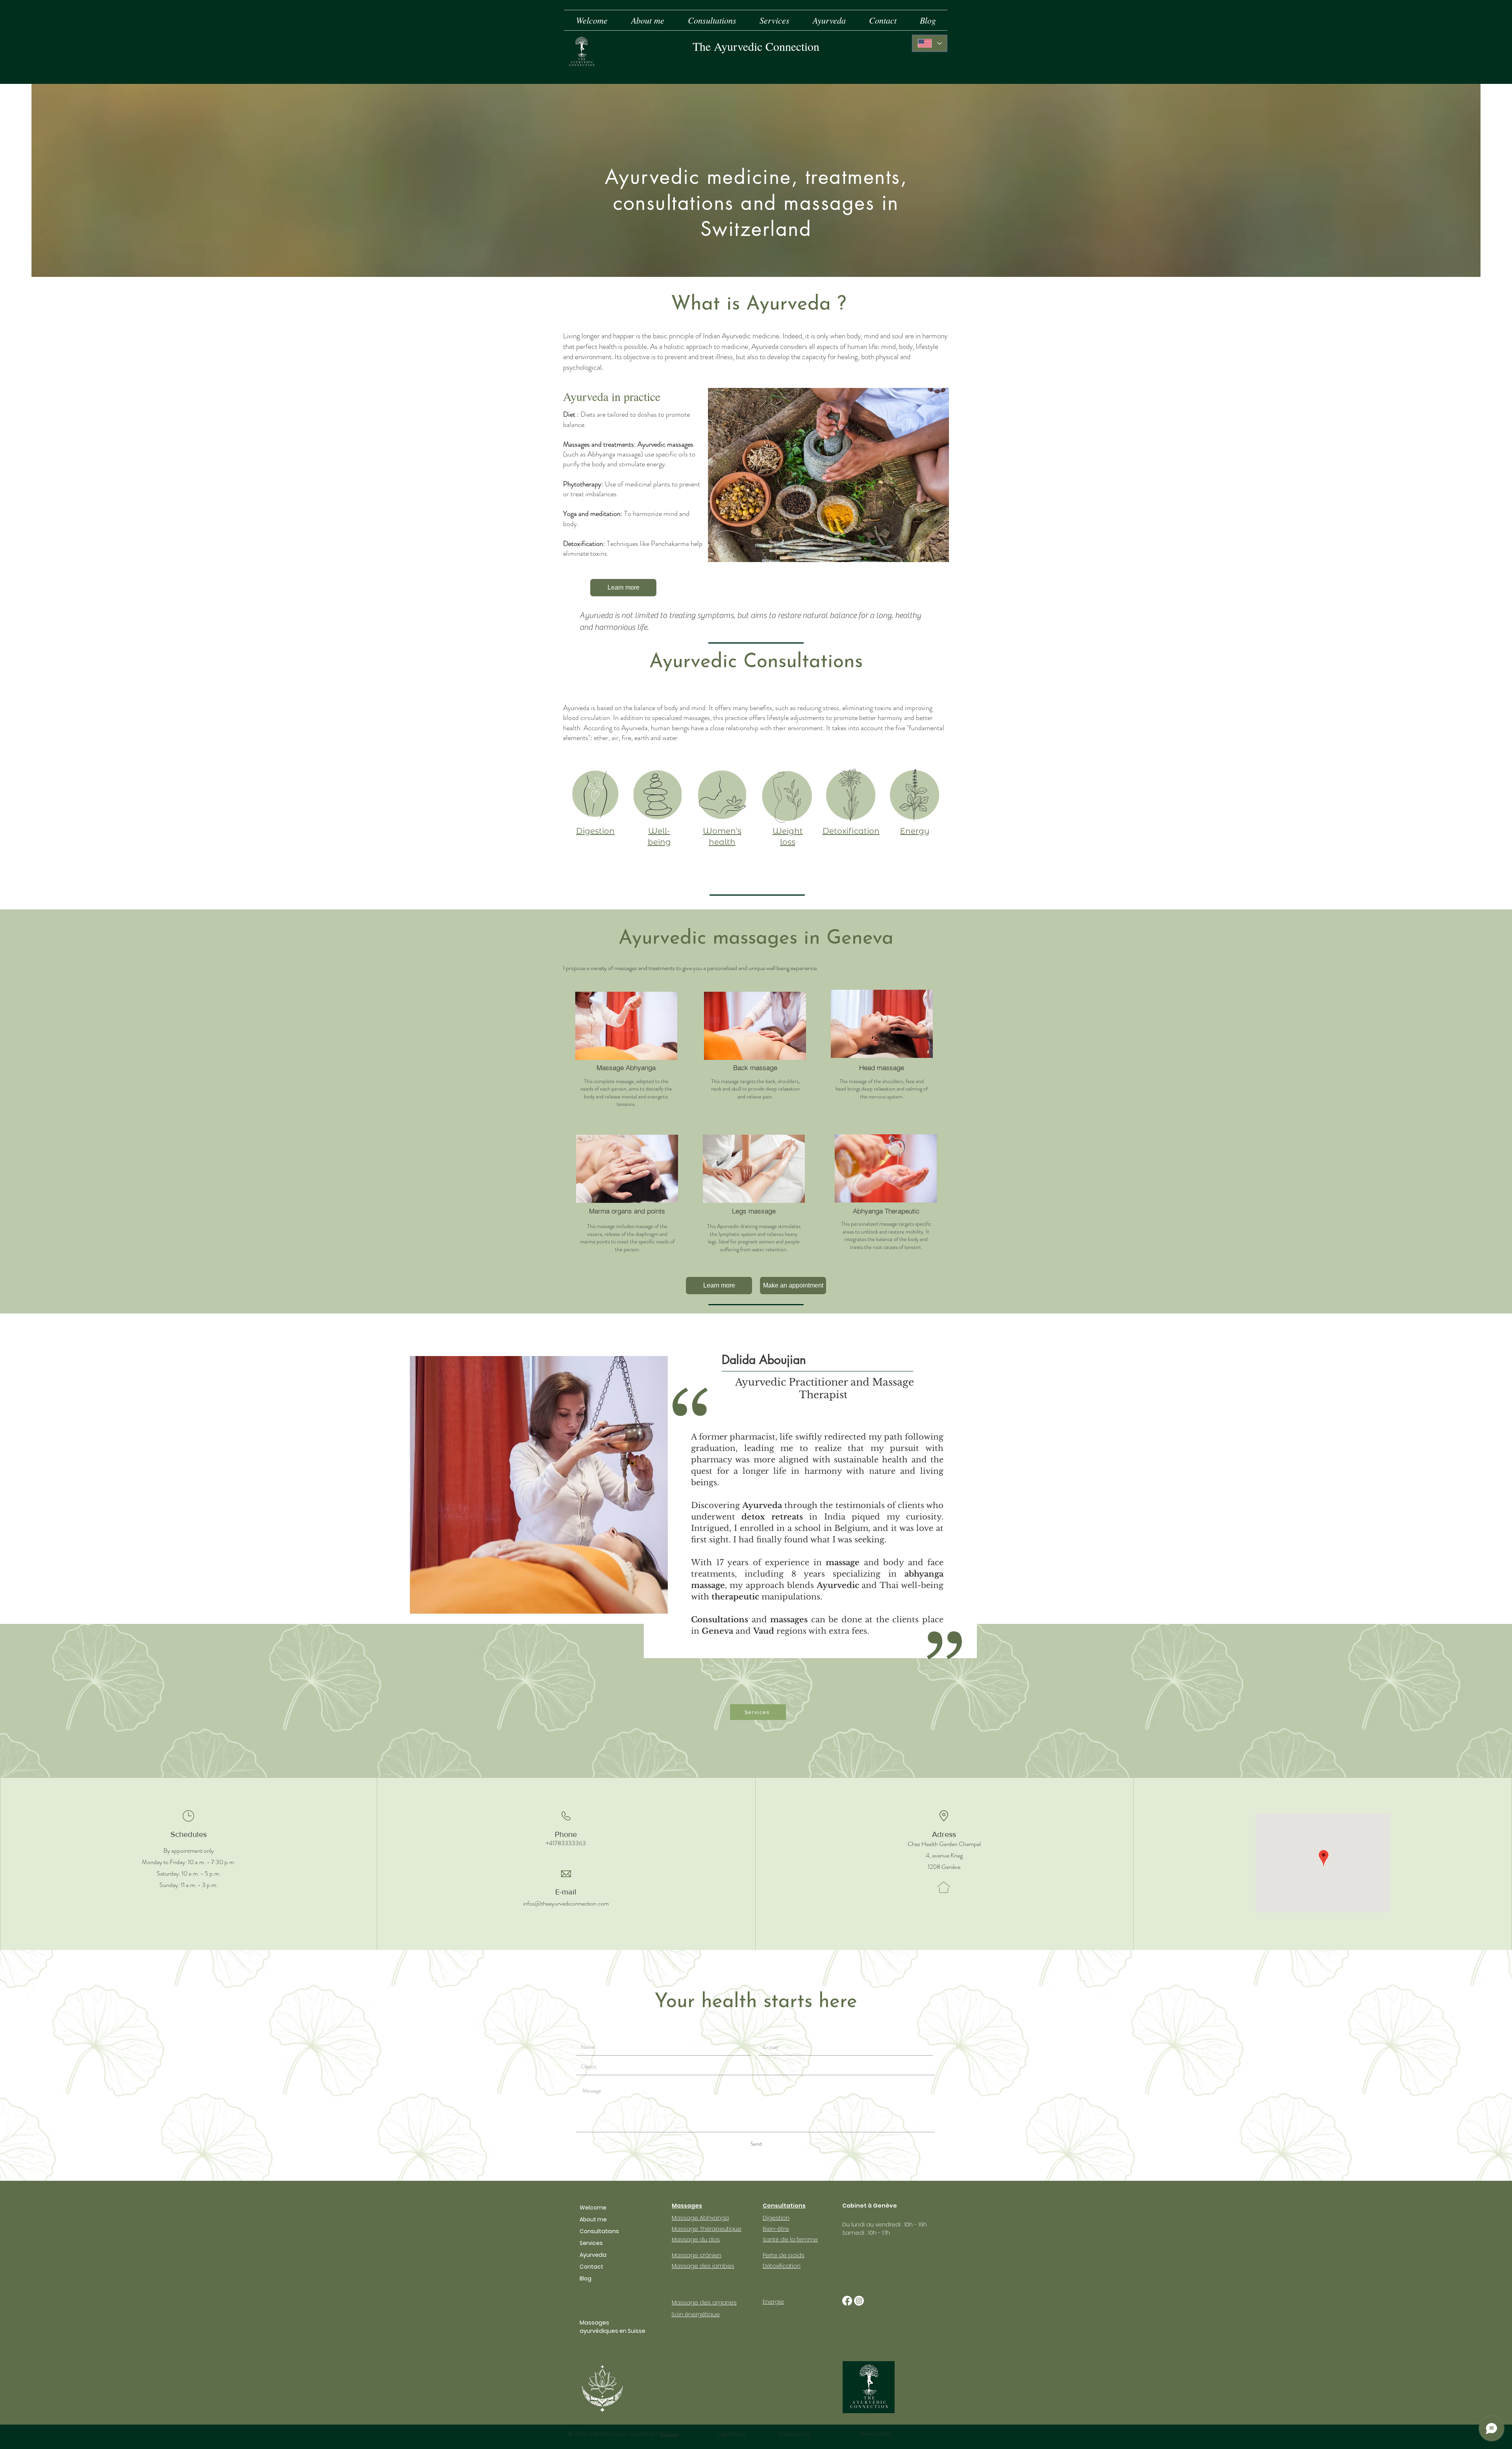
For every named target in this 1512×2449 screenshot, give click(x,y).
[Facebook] (847, 2301)
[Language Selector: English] (930, 43)
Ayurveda (593, 2255)
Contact (591, 2267)
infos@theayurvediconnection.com (566, 1903)
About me (593, 2219)
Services (591, 2243)
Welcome (593, 2208)
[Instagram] (859, 2301)
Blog (586, 2278)
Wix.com (669, 2434)
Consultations (599, 2231)
